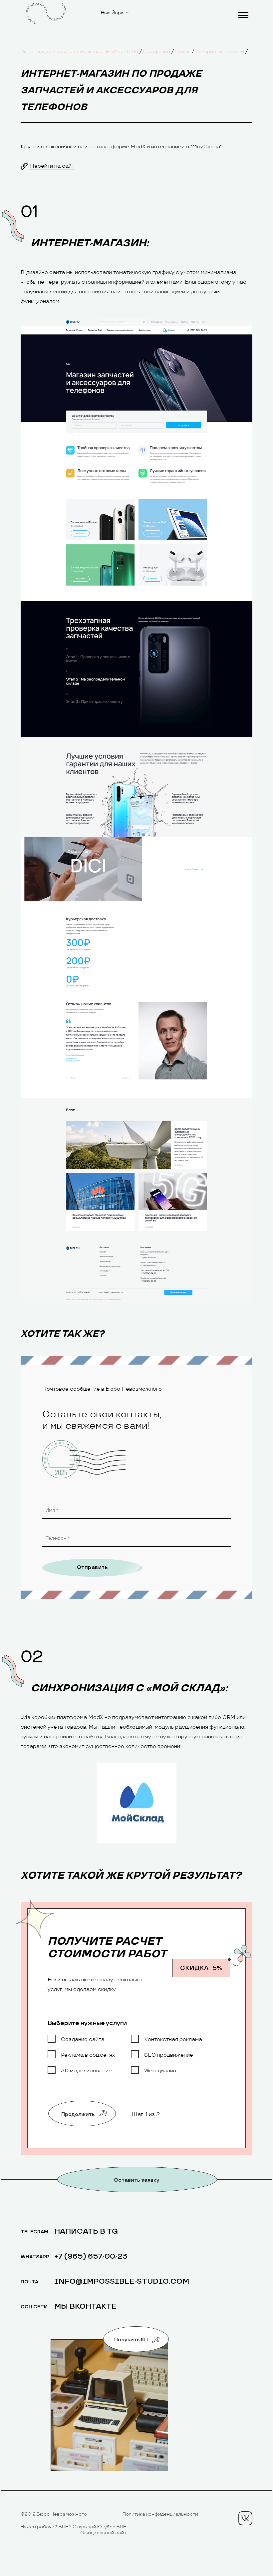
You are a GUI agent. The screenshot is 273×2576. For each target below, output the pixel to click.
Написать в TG (86, 2231)
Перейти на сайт (52, 166)
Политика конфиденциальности (160, 2514)
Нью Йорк (112, 13)
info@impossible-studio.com (122, 2281)
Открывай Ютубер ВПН (100, 2527)
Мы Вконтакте (85, 2306)
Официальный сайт (103, 2533)
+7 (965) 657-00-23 (91, 2256)
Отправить (92, 1567)
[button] (243, 14)
